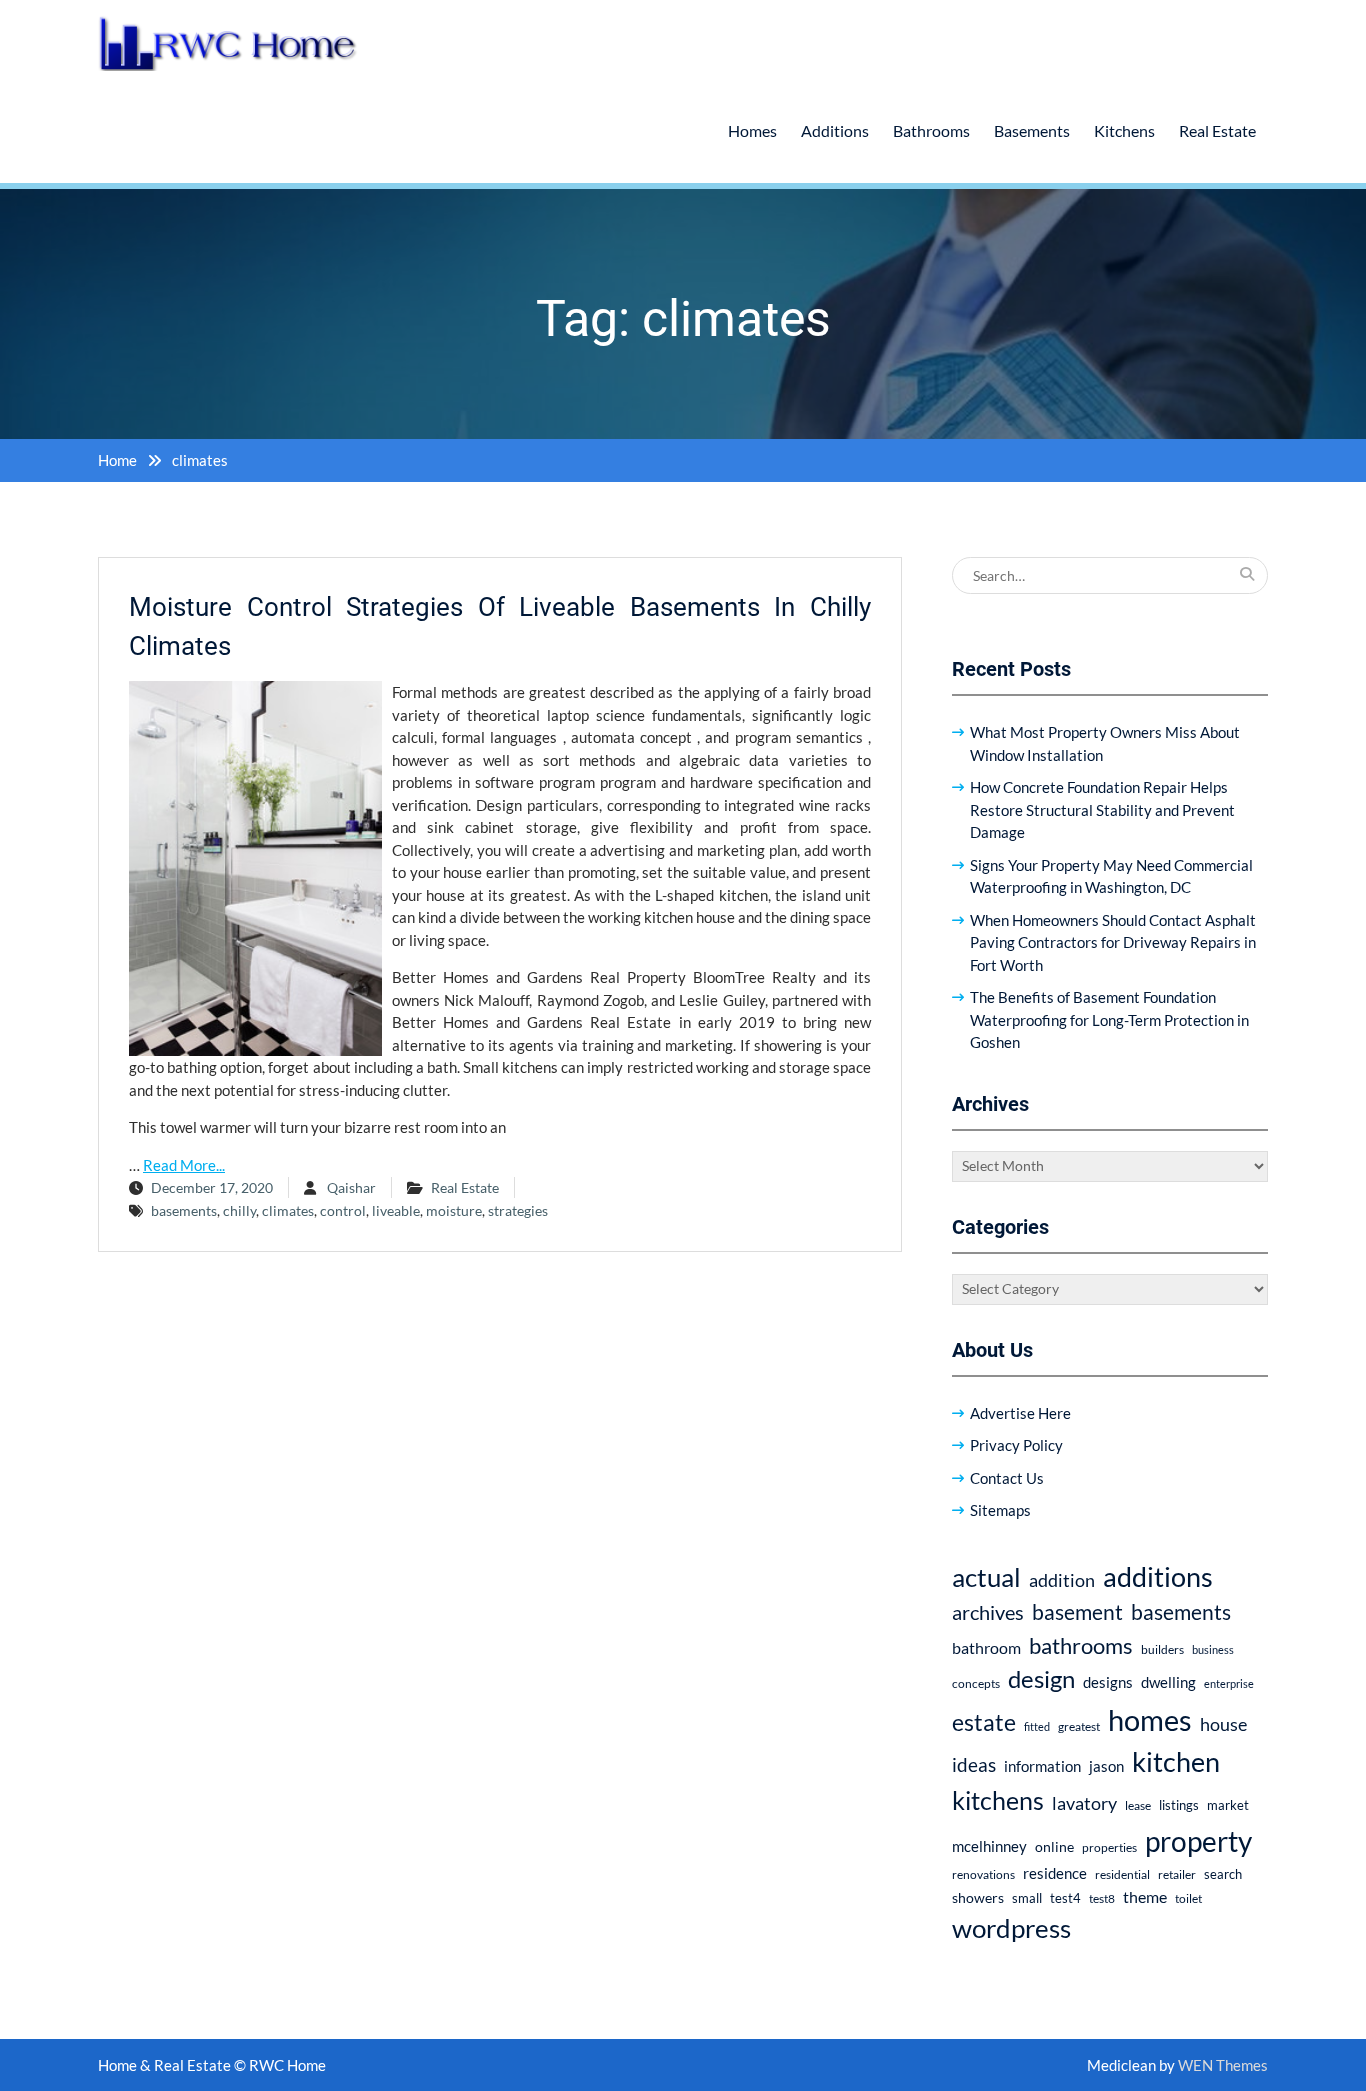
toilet (1188, 1898)
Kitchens (1124, 130)
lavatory (1084, 1803)
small (1027, 1898)
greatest (1079, 1726)
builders (1162, 1649)
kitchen (1176, 1761)
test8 (1102, 1898)
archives (988, 1612)
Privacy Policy (1016, 1445)
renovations (983, 1874)
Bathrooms (931, 130)
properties (1109, 1847)
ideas (974, 1764)
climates (288, 1210)
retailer (1177, 1874)
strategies (518, 1210)
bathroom (986, 1647)
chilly (239, 1210)
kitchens (998, 1800)
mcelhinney (989, 1846)
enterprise (1229, 1683)
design (1041, 1679)
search (1223, 1874)
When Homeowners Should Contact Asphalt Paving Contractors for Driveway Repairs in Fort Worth (1113, 942)
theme (1145, 1896)
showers (978, 1897)
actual (986, 1577)
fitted (1037, 1726)
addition (1062, 1580)
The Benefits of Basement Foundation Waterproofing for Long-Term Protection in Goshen (1109, 1019)
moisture (454, 1210)
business (1213, 1649)
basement (1077, 1612)
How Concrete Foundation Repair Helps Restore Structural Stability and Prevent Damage (1102, 809)
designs (1108, 1682)
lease (1138, 1805)
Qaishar (351, 1187)
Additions (835, 130)
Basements (1032, 130)
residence (1055, 1873)
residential (1122, 1874)
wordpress (1011, 1928)
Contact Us (1007, 1478)
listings (1179, 1805)
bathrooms (1081, 1645)
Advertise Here (1020, 1413)
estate (984, 1722)
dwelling (1168, 1682)
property (1198, 1841)
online (1054, 1846)
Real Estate (1217, 130)
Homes (752, 130)
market (1228, 1805)
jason (1106, 1766)
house (1223, 1724)
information (1042, 1766)
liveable (396, 1210)
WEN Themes (1223, 2065)
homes (1150, 1719)
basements (184, 1210)
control (343, 1210)
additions (1158, 1576)
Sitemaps (1000, 1510)
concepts (976, 1683)
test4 (1065, 1898)
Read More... (184, 1165)
